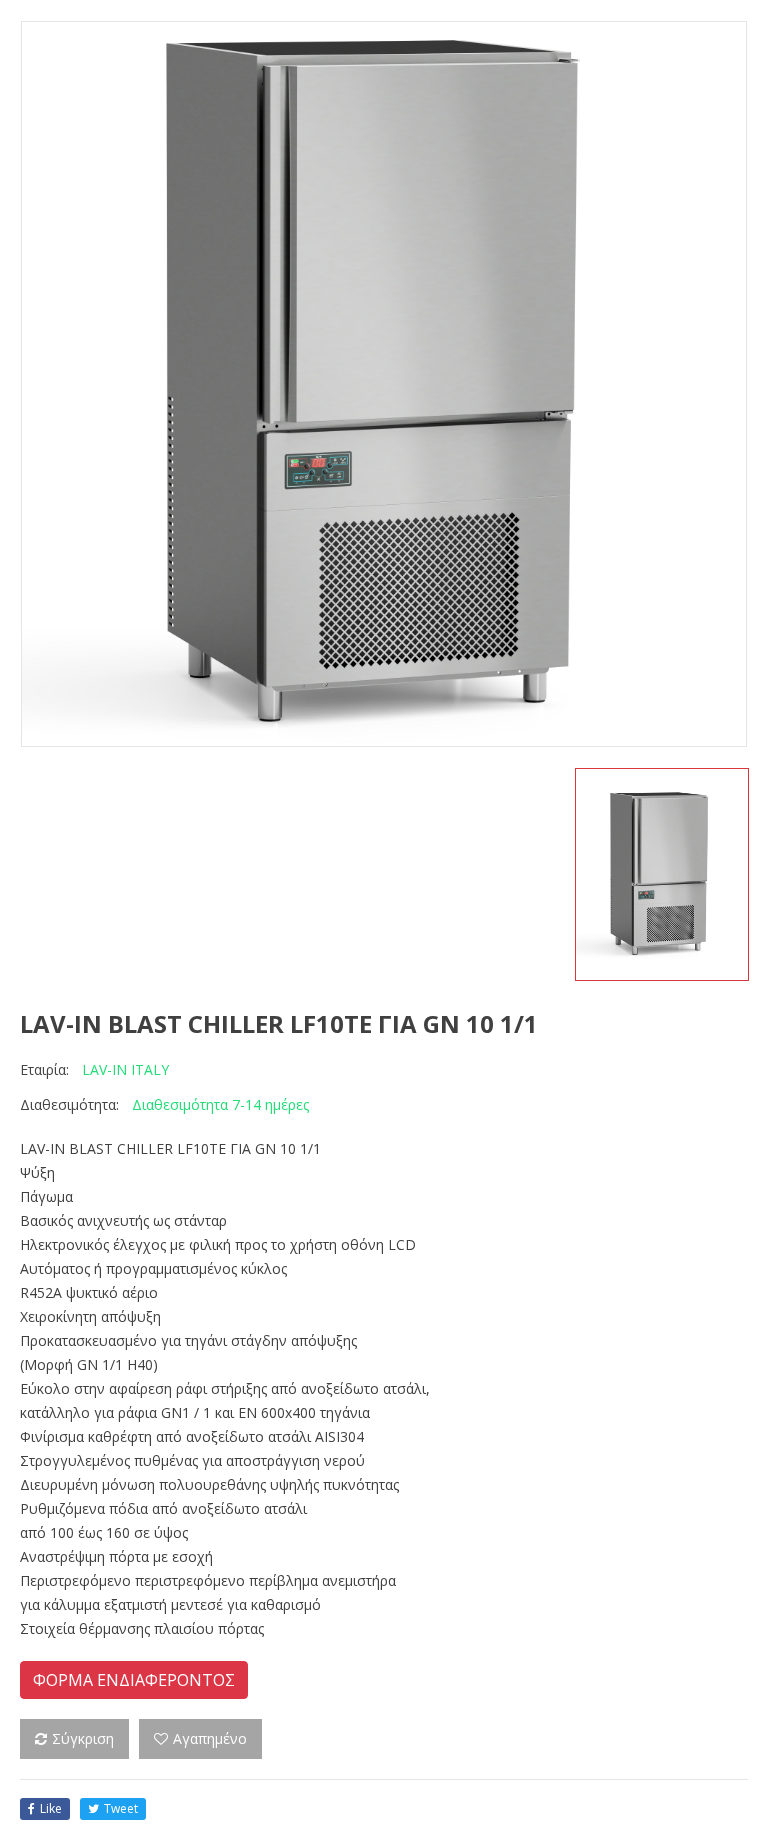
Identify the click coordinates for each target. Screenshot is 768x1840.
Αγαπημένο (210, 1738)
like (51, 1808)
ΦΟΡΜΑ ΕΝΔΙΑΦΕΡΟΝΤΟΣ (134, 1680)
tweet (121, 1808)
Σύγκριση (83, 1738)
